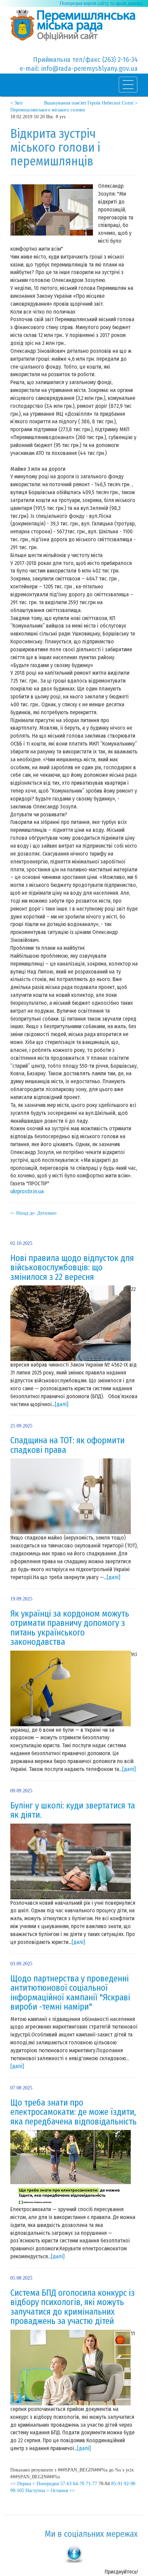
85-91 (117, 2484)
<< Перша (21, 2484)
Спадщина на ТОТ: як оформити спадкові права (67, 1445)
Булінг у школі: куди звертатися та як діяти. (73, 1811)
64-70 (79, 2484)
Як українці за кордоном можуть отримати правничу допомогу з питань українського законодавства (70, 1628)
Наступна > (37, 2491)
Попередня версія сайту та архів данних (101, 3)
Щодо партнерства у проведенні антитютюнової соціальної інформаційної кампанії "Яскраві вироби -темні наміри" (70, 1993)
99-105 (17, 2491)
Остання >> (63, 2491)
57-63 (66, 2484)
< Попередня (46, 2484)
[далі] (61, 1404)
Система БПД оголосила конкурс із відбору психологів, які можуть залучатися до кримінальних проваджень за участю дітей (72, 2307)
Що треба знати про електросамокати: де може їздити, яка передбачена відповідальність (73, 2112)
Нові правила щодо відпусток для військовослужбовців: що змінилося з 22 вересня (72, 1268)
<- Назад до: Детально (33, 1213)
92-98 (130, 2484)
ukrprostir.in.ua (27, 1191)
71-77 (91, 2484)
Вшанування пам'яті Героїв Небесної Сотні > (91, 103)
